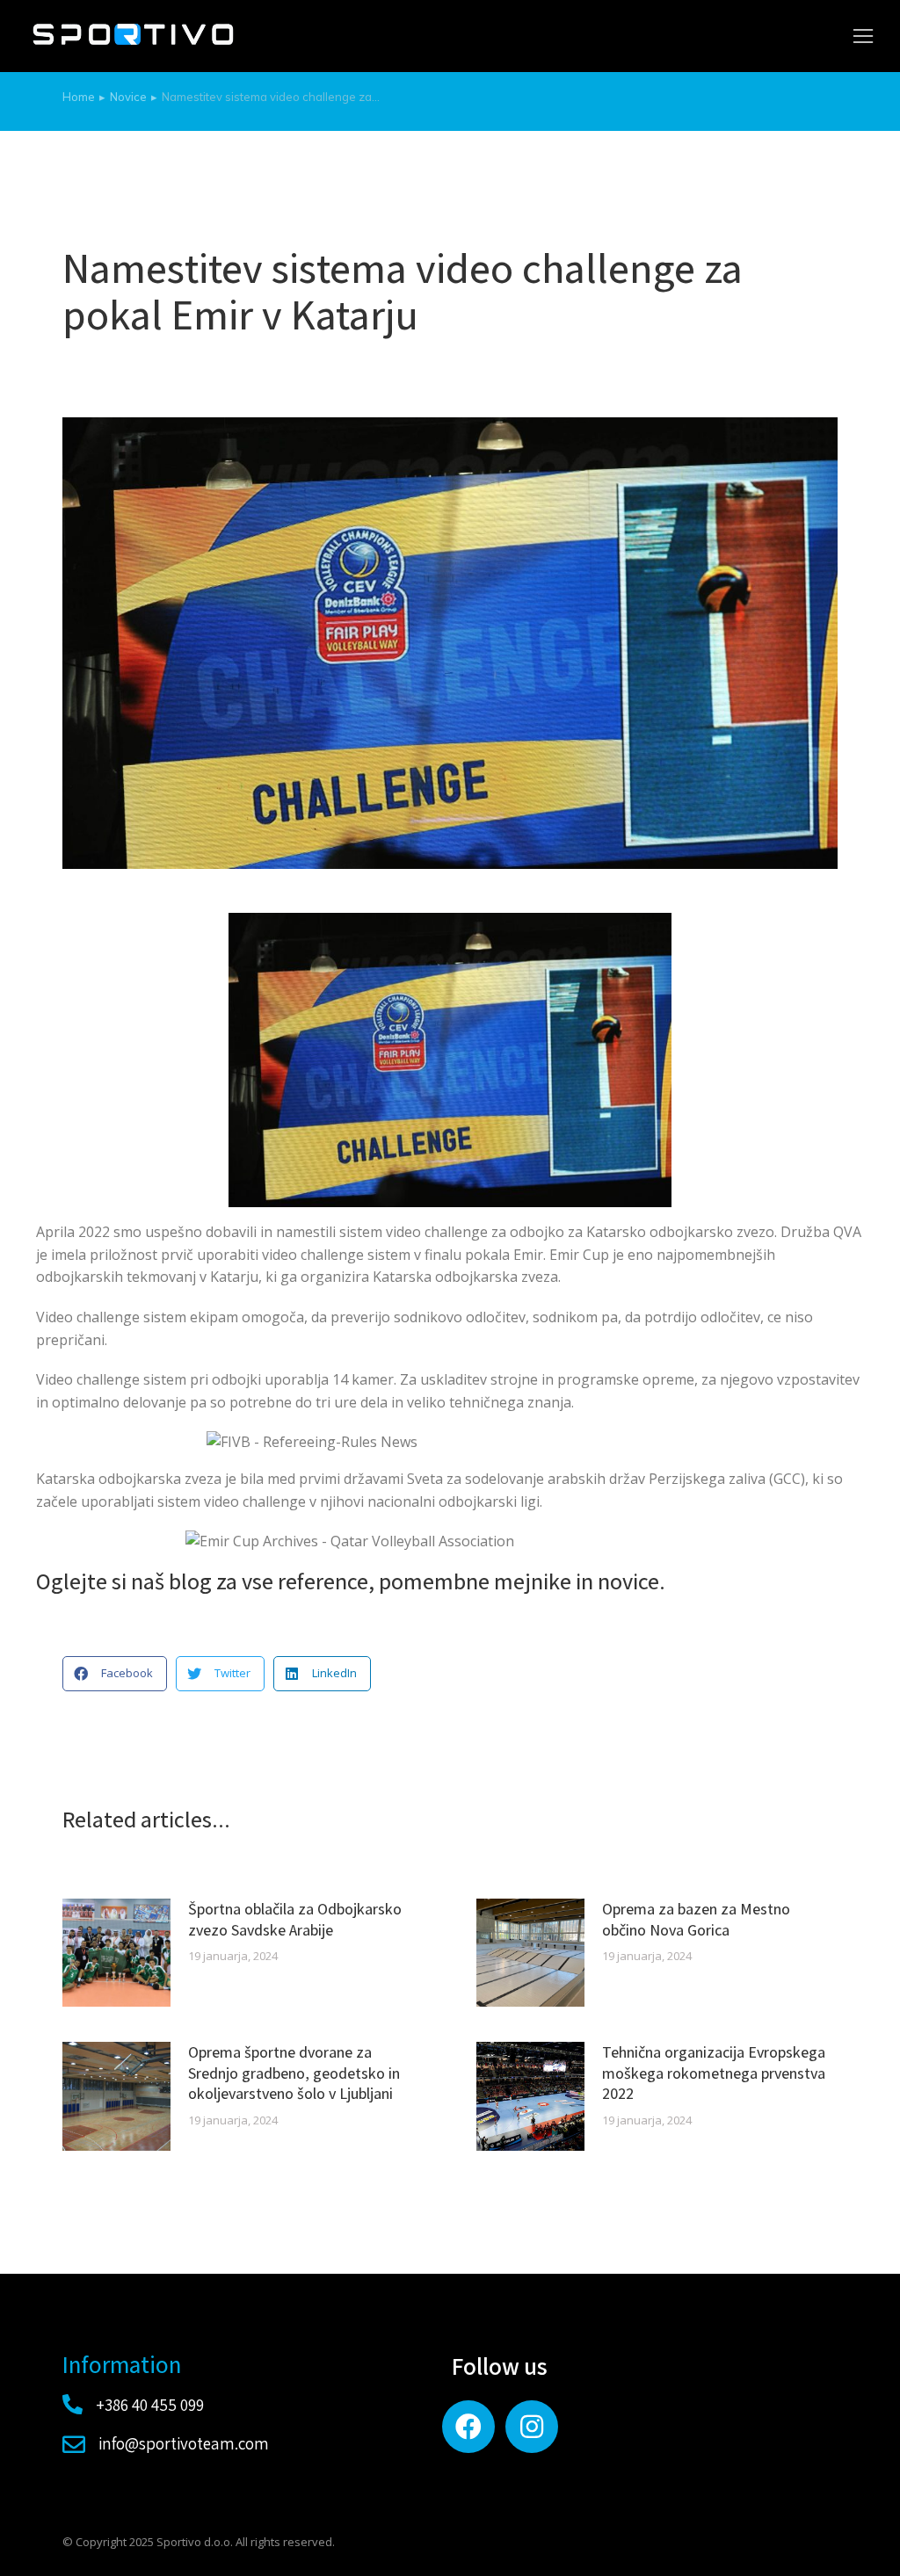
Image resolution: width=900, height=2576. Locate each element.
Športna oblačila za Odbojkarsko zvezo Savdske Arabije (295, 1919)
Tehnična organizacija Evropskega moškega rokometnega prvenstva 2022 (714, 2073)
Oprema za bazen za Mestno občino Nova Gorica (696, 1919)
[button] (863, 36)
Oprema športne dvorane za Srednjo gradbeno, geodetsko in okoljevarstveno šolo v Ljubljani (294, 2073)
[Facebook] (468, 2427)
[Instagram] (532, 2427)
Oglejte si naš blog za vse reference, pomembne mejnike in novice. (351, 1581)
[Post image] (116, 1953)
